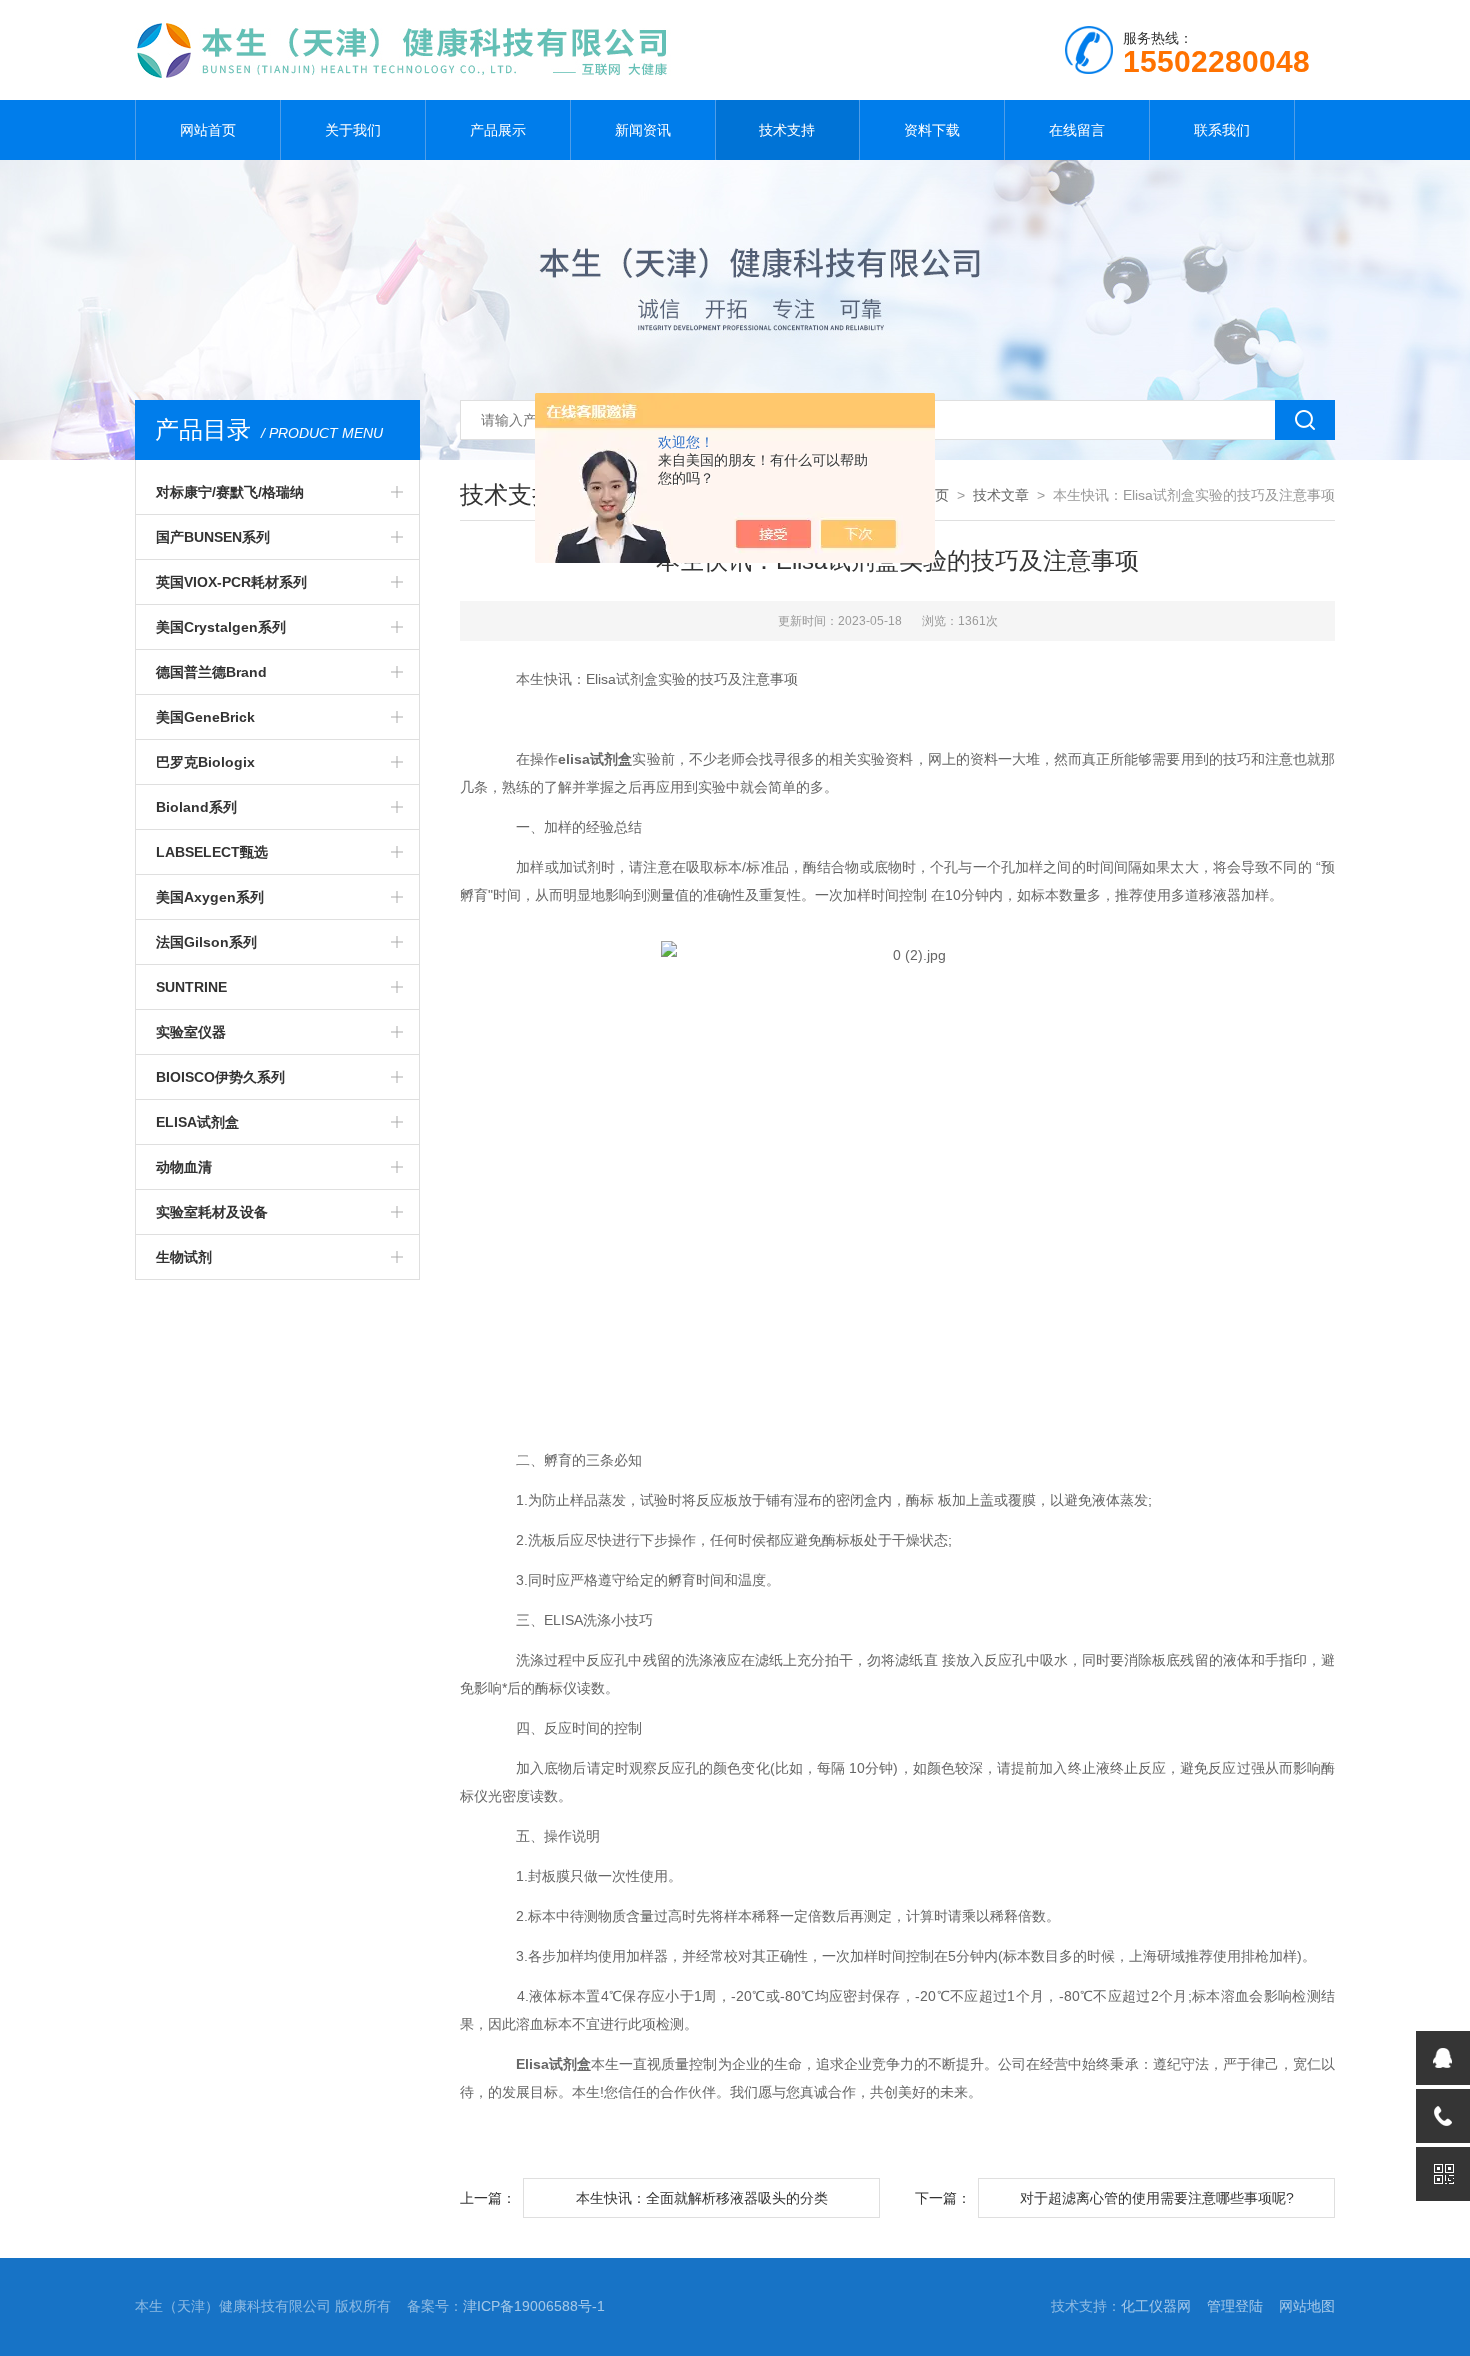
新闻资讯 (643, 130)
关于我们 (353, 130)
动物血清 (184, 1167)
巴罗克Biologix (205, 762)
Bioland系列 (196, 807)
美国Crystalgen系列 (221, 627)
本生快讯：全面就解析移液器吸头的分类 (702, 2198)
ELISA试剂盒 (197, 1122)
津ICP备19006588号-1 (534, 2306)
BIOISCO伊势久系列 (220, 1077)
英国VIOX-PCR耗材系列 (231, 582)
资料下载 (932, 130)
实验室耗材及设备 (212, 1212)
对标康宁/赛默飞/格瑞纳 (230, 492)
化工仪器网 (1156, 2306)
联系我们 (1222, 130)
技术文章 (1001, 495)
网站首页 (208, 130)
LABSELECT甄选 (212, 852)
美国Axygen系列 (210, 897)
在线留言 (1077, 130)
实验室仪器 (191, 1032)
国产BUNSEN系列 (213, 537)
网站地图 (1307, 2306)
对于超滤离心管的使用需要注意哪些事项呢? (1157, 2198)
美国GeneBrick (205, 717)
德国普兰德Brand (211, 672)
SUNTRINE (191, 987)
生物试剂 (184, 1257)
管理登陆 (1235, 2306)
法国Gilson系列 (206, 942)
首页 (935, 495)
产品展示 (498, 130)
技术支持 (787, 130)
